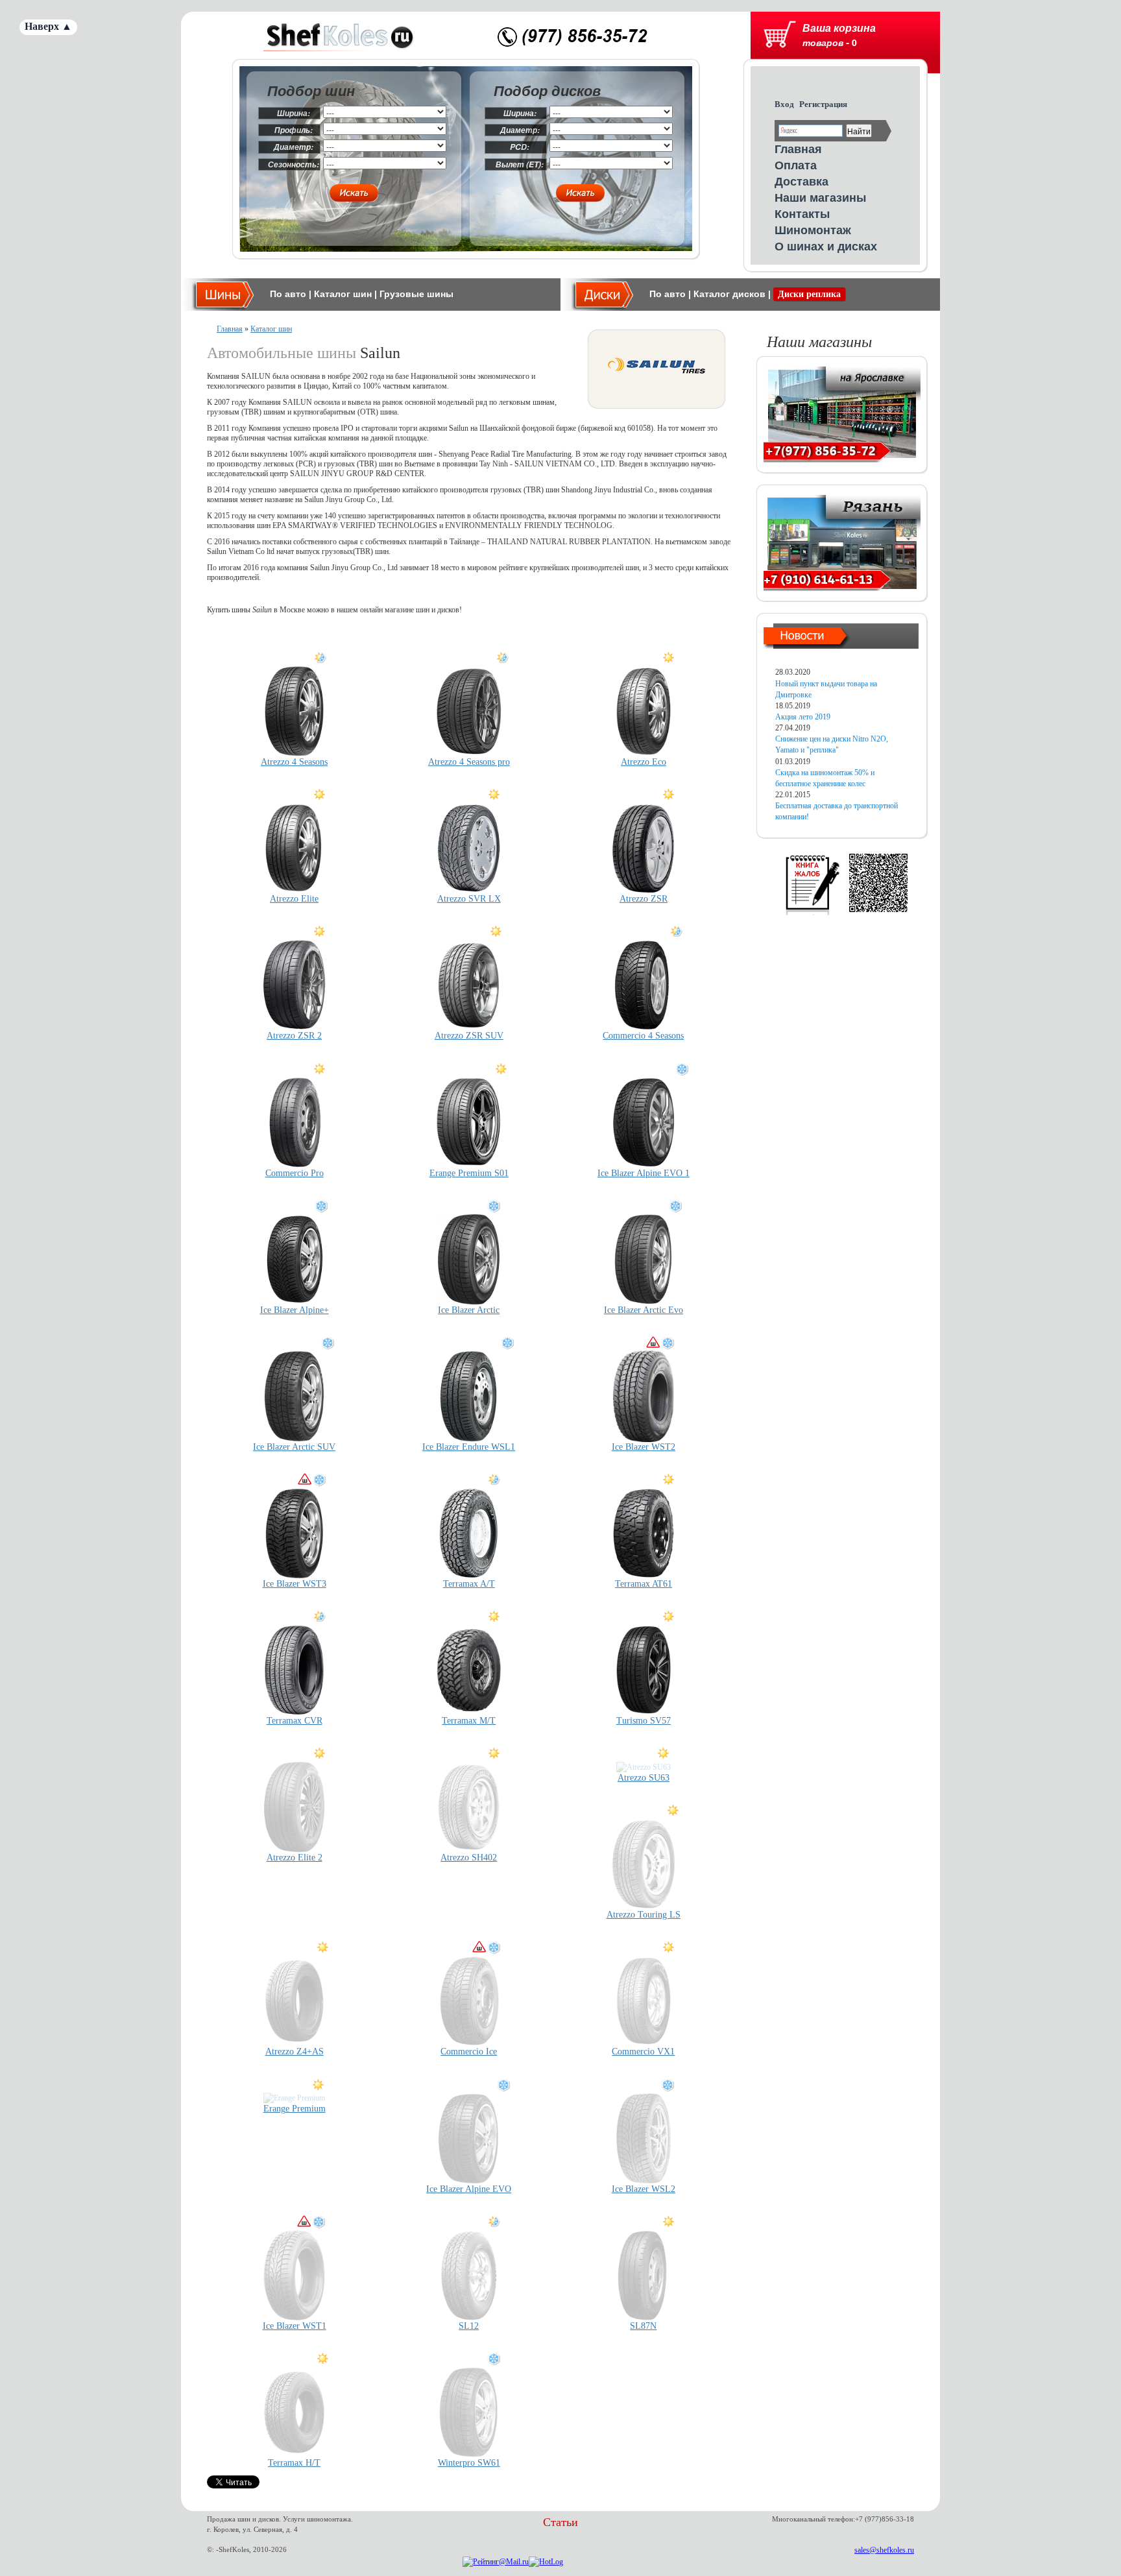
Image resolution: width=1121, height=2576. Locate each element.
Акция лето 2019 (803, 717)
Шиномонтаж (813, 230)
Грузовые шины (416, 294)
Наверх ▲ (48, 26)
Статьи (560, 2522)
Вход (784, 104)
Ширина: (294, 113)
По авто (288, 294)
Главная (798, 149)
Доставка (802, 181)
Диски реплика (809, 294)
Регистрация (823, 104)
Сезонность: (294, 164)
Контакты (802, 213)
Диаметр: (294, 147)
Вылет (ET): (520, 164)
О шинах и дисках (826, 246)
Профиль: (294, 130)
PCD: (520, 147)
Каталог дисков (729, 294)
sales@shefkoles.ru (884, 2550)
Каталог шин (343, 294)
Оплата (796, 165)
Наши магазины (820, 197)
